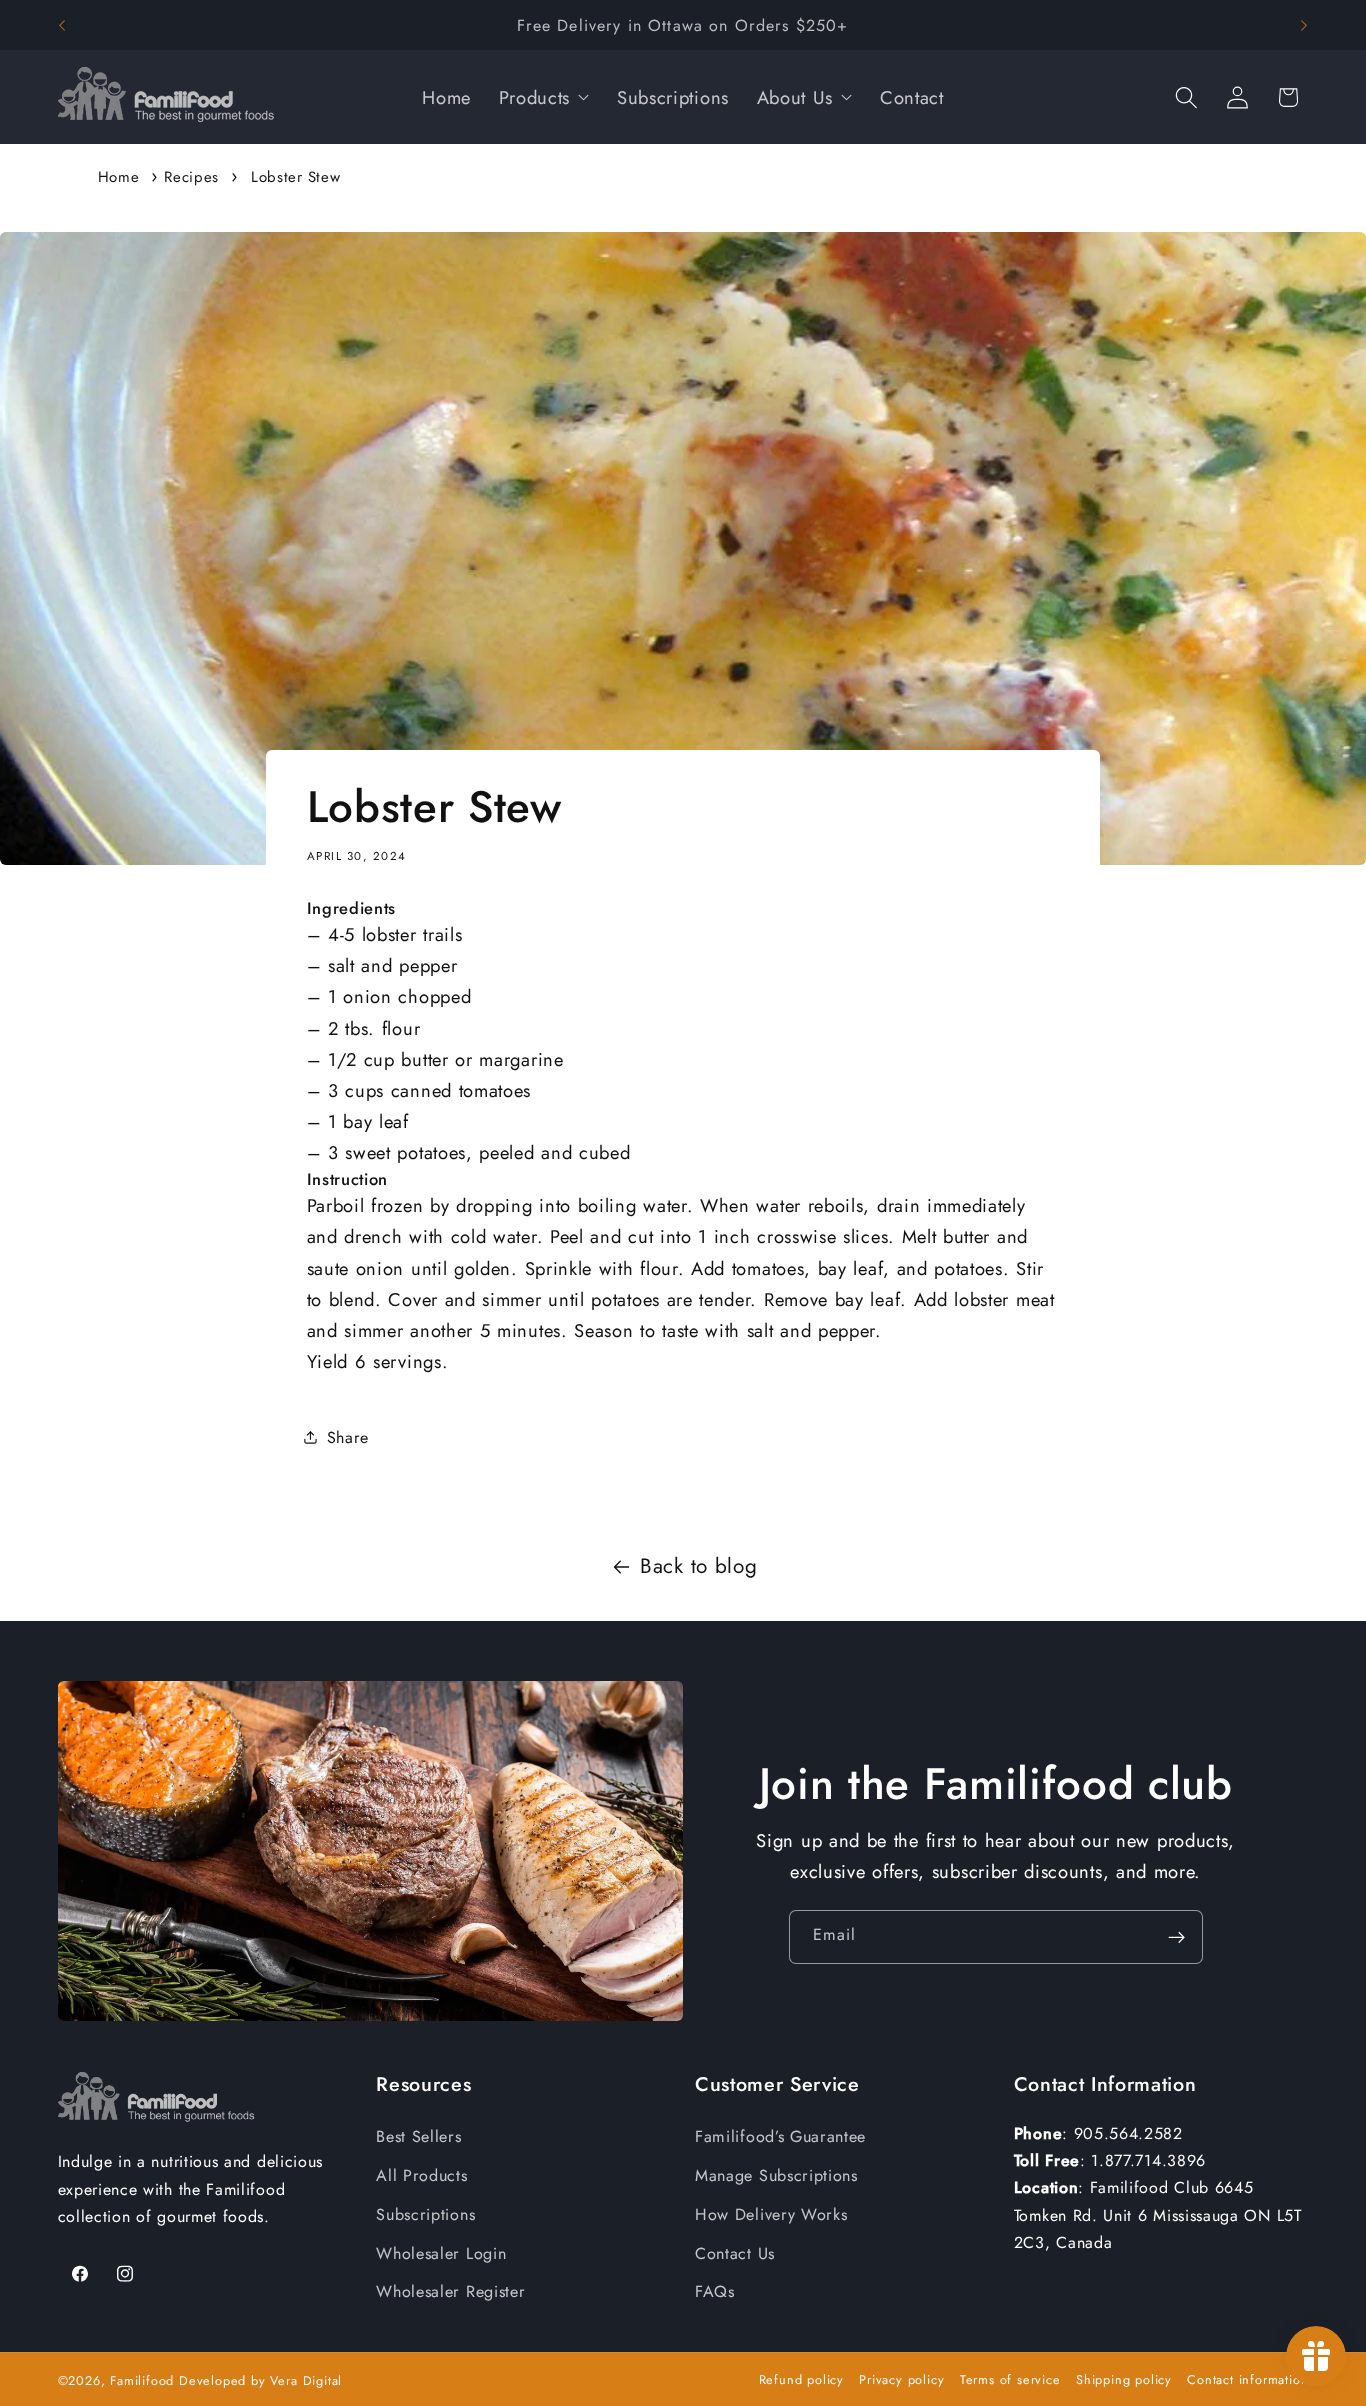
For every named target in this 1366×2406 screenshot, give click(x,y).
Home (119, 177)
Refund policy (801, 2379)
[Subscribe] (1176, 1937)
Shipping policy (1124, 2379)
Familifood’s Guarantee (780, 2136)
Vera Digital (306, 2380)
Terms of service (1010, 2379)
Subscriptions (425, 2214)
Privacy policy (901, 2379)
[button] (1186, 97)
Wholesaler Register (450, 2291)
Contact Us (735, 2253)
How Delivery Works (771, 2214)
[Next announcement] (1304, 25)
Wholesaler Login (441, 2253)
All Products (421, 2175)
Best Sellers (418, 2136)
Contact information (1247, 2379)
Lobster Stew (295, 177)
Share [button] (348, 1437)
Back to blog (698, 1566)
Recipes (191, 177)
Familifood (142, 2380)
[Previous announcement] (62, 25)
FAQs (715, 2291)
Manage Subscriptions (776, 2175)
